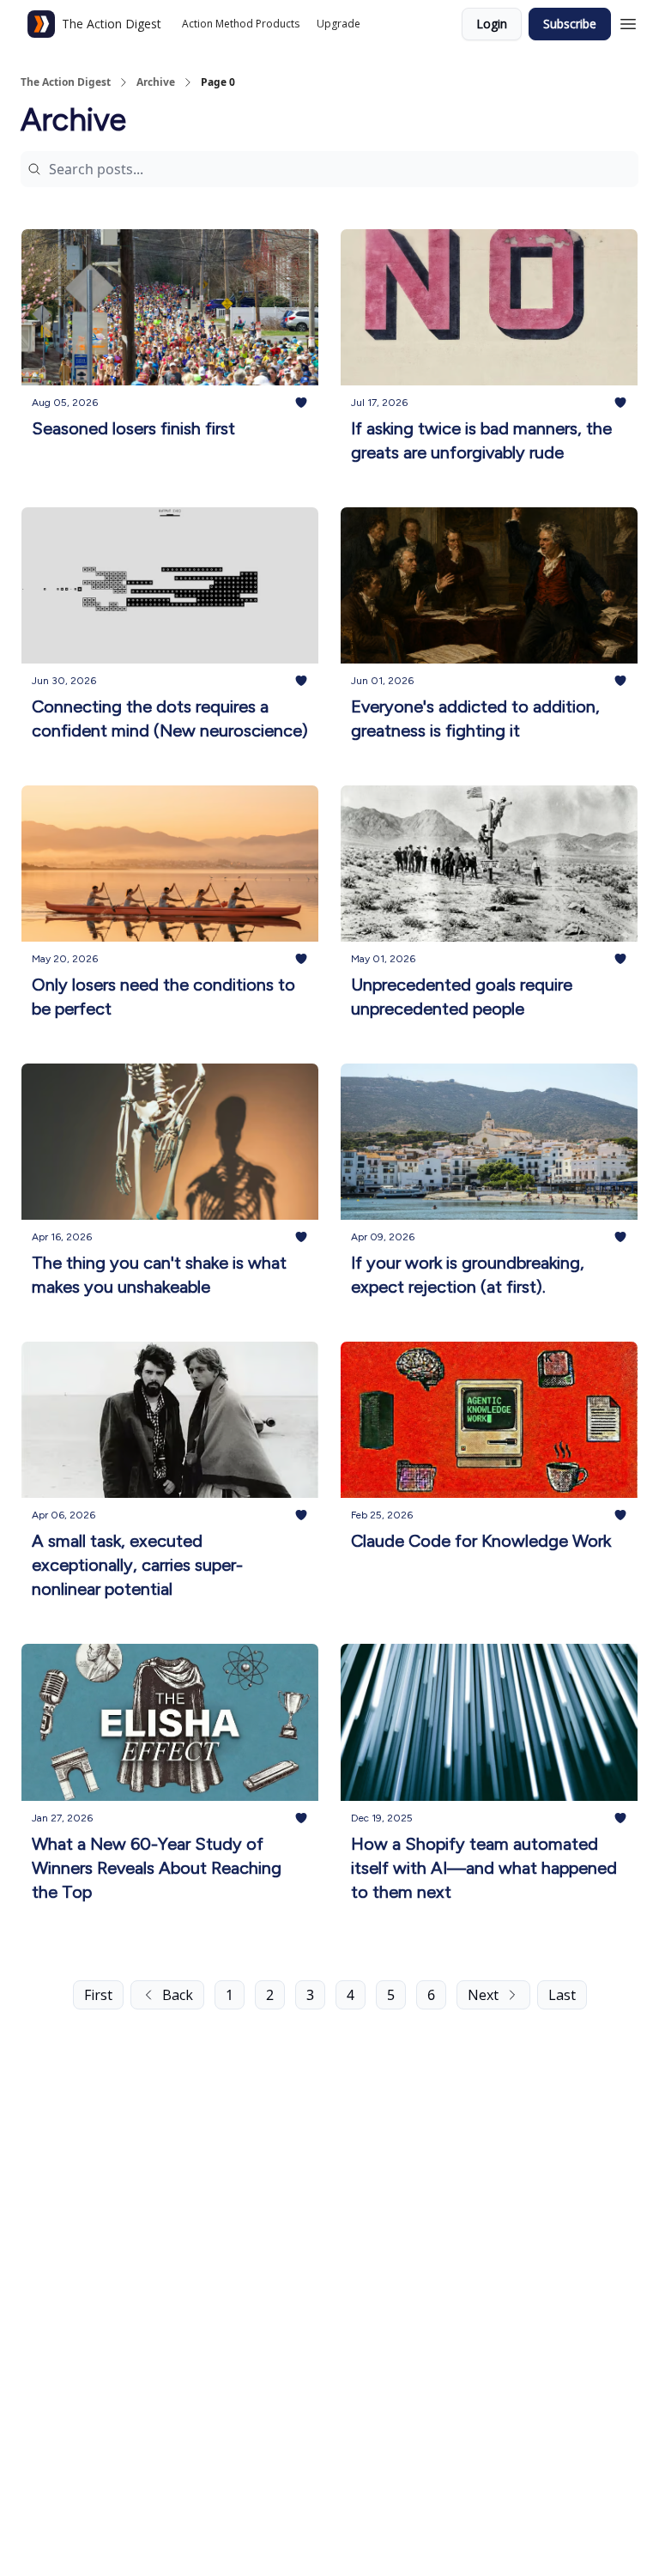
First (98, 1995)
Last (562, 1995)
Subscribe (570, 24)
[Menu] (628, 21)
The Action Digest (66, 82)
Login (492, 24)
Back (178, 1995)
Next (483, 1995)
